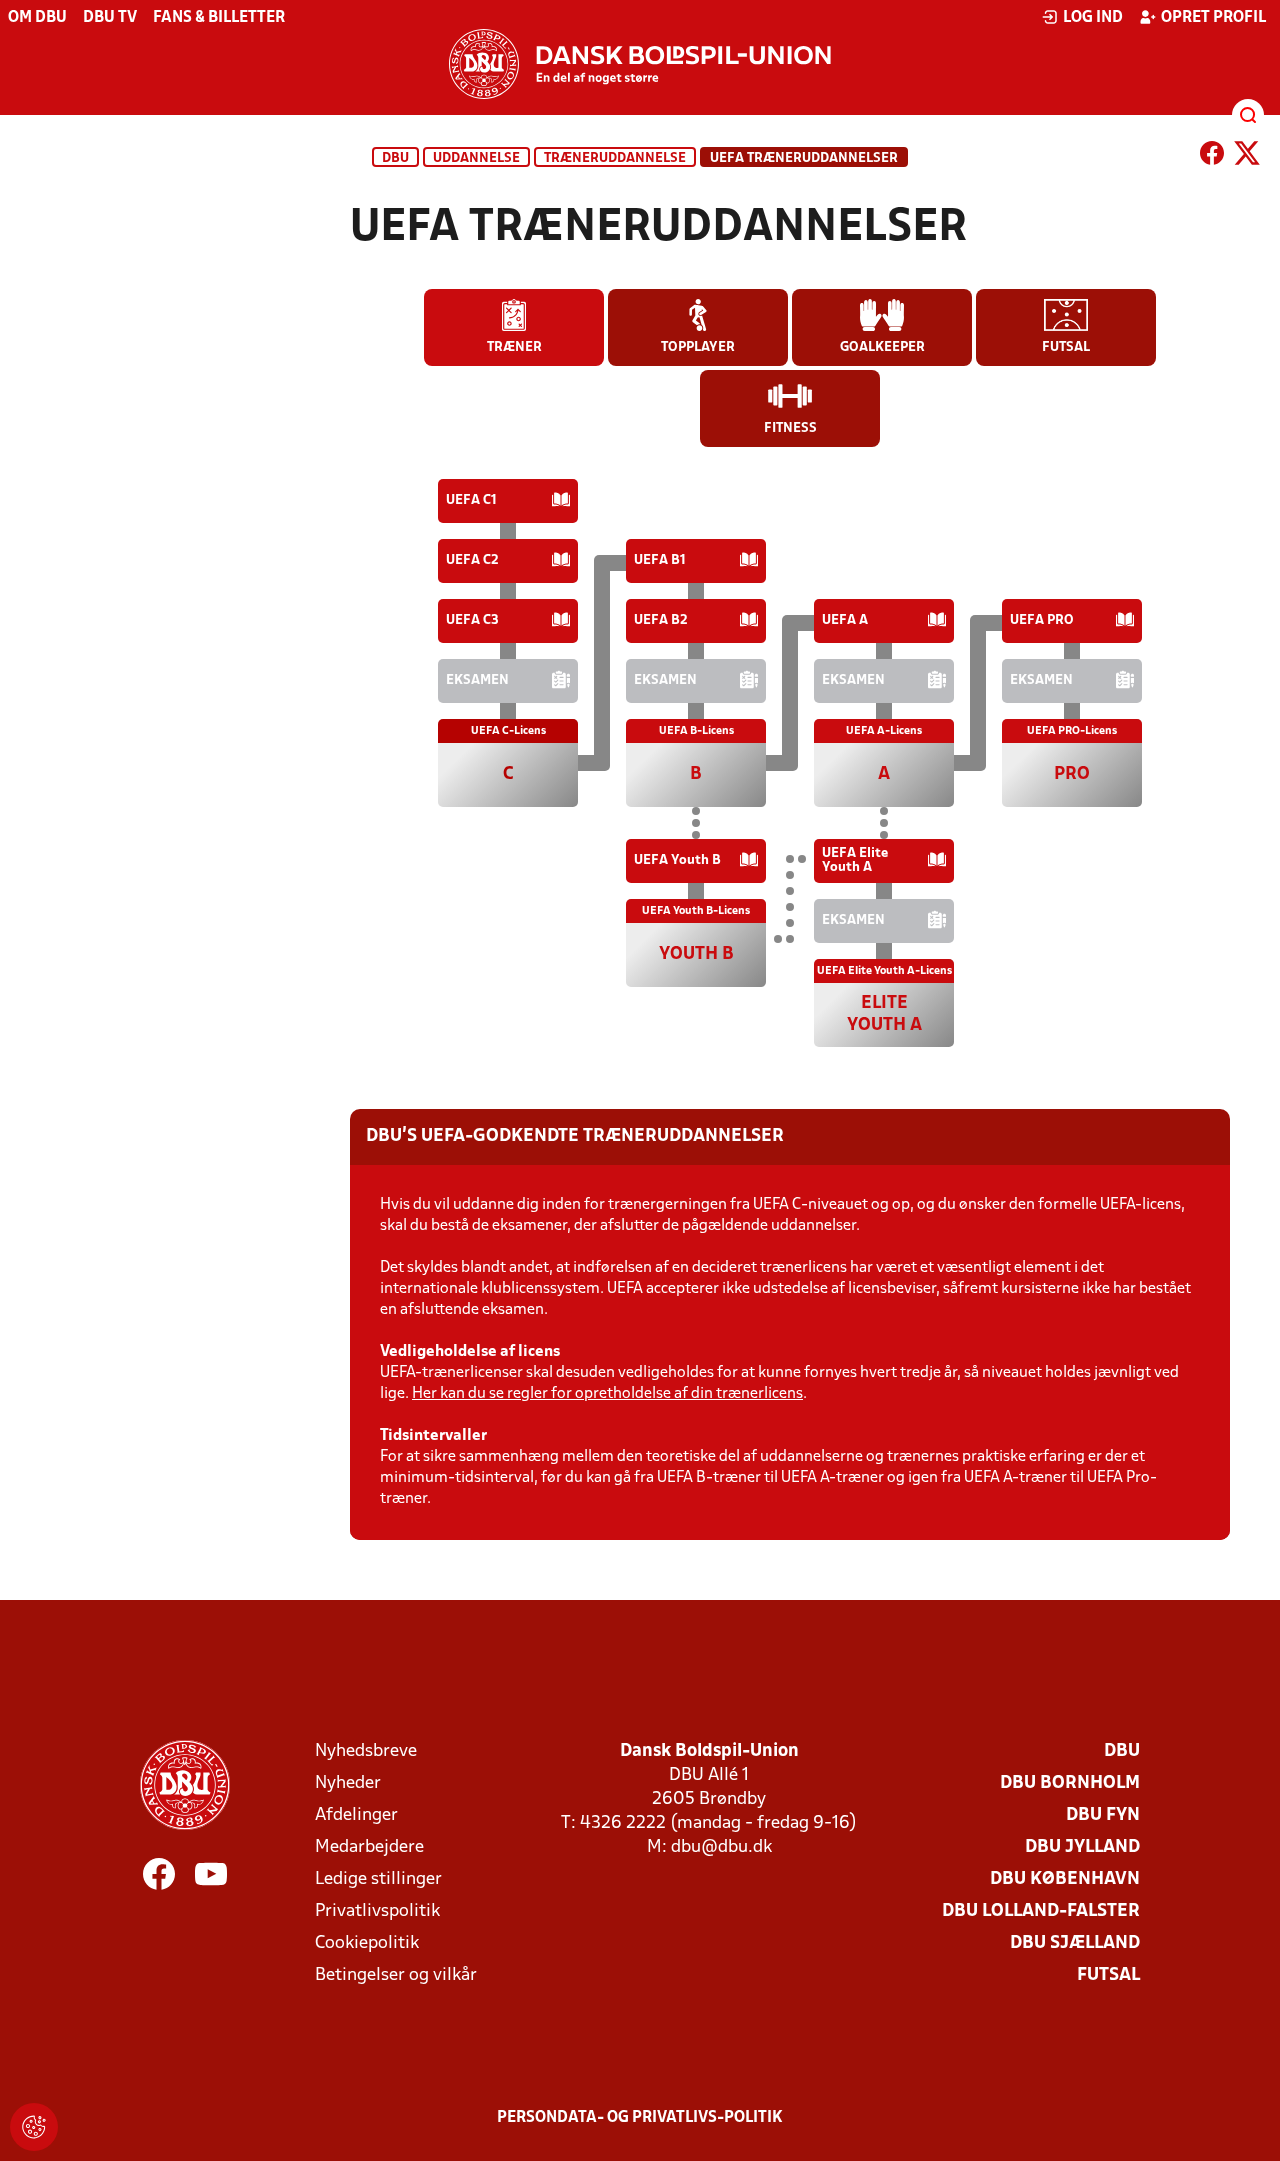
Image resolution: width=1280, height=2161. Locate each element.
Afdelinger (356, 1815)
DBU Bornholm (1070, 1783)
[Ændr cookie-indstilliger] (34, 2127)
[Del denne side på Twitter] (1247, 157)
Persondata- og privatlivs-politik (640, 2118)
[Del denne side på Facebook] (1212, 157)
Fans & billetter (219, 18)
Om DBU (37, 18)
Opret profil (1213, 18)
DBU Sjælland (1075, 1943)
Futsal (1108, 1975)
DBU (395, 158)
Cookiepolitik (367, 1943)
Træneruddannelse (615, 158)
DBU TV (110, 18)
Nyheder (348, 1783)
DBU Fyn (1103, 1815)
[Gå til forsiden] (640, 64)
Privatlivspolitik (377, 1911)
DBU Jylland (1082, 1847)
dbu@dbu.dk (721, 1847)
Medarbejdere (369, 1847)
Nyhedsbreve (366, 1751)
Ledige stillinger (378, 1879)
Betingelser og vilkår (396, 1975)
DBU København (1065, 1879)
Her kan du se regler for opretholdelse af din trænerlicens (607, 1394)
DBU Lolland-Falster (1041, 1911)
